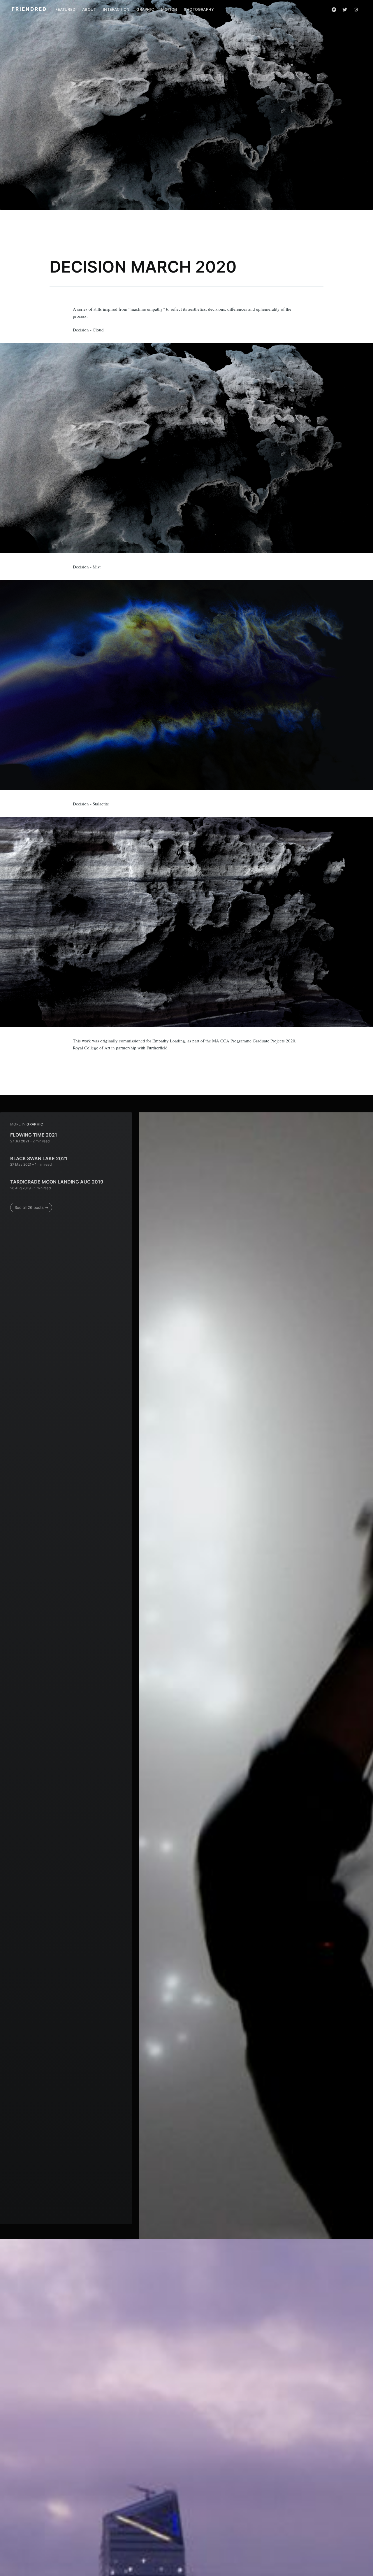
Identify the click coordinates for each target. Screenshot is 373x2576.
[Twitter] (345, 9)
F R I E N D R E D (29, 9)
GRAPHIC (145, 9)
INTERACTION (116, 9)
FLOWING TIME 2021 (34, 1135)
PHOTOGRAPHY (199, 9)
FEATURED (65, 9)
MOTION (169, 9)
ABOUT (89, 9)
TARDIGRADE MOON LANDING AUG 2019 (57, 1182)
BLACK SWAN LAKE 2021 (39, 1158)
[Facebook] (334, 9)
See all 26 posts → (31, 1207)
